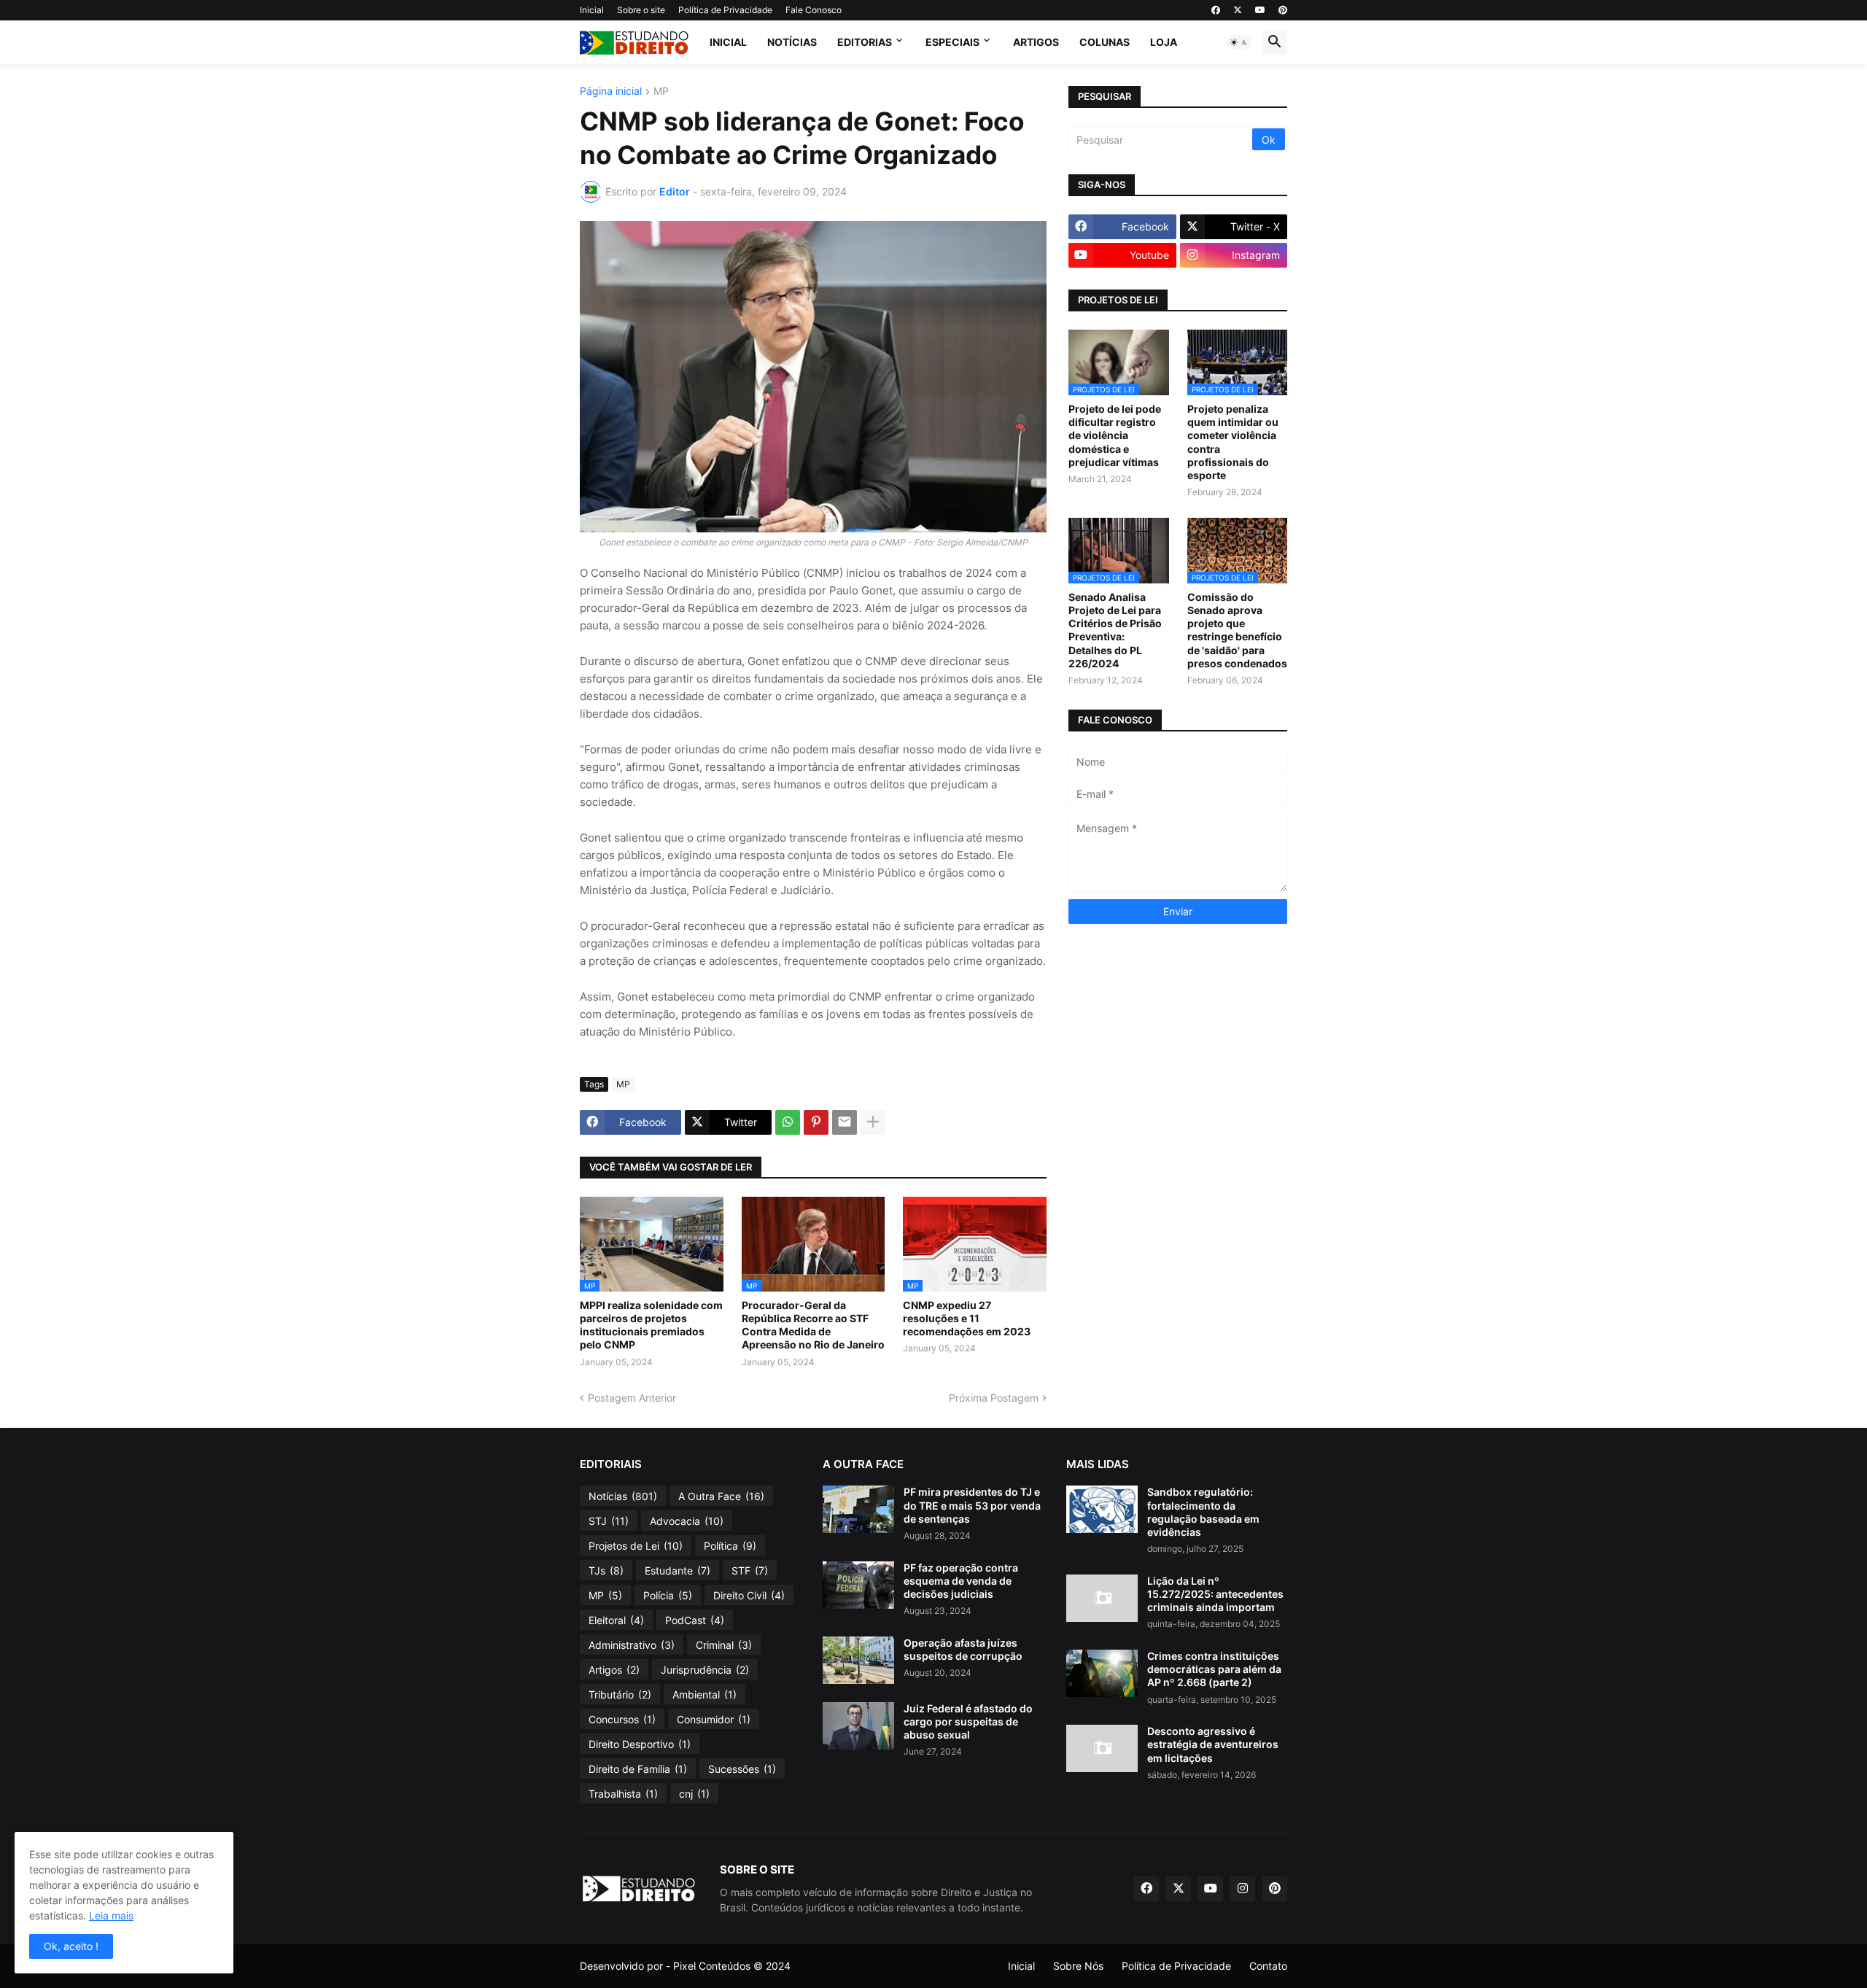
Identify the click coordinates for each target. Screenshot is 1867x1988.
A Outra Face (721, 1496)
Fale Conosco (814, 10)
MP (661, 92)
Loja (1164, 42)
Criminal (724, 1645)
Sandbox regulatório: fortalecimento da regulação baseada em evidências (1203, 1512)
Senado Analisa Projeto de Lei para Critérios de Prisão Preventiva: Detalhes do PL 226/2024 (1115, 630)
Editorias (865, 42)
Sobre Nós (1078, 1966)
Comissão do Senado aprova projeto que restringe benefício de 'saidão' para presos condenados (1237, 630)
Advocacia (687, 1521)
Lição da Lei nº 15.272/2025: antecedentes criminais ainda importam (1215, 1594)
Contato (1268, 1966)
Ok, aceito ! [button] (71, 1946)
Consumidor (714, 1719)
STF (750, 1570)
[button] (1239, 42)
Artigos (1036, 42)
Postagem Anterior (632, 1398)
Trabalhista (623, 1794)
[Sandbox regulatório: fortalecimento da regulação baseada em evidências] (1102, 1509)
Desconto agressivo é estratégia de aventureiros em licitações (1213, 1744)
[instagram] (1243, 1889)
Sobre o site (641, 10)
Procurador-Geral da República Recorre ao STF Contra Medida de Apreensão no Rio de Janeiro (813, 1325)
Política (730, 1546)
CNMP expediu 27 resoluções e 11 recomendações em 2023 (967, 1318)
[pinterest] (1283, 10)
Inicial (592, 10)
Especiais (952, 42)
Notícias (792, 42)
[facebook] (1216, 10)
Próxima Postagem (994, 1398)
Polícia (668, 1595)
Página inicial (611, 92)
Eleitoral (616, 1620)
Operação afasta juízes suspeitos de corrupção (963, 1649)
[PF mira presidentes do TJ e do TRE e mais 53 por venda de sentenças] (858, 1509)
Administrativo (632, 1645)
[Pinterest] (816, 1122)
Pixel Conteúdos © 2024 (732, 1966)
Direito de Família (638, 1769)
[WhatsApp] (788, 1122)
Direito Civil (749, 1595)
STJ (609, 1521)
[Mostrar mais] (873, 1122)
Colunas (1105, 42)
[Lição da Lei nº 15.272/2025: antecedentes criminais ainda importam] (1102, 1598)
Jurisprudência (705, 1670)
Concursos (622, 1719)
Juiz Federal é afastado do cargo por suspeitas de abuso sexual (968, 1721)
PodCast (695, 1620)
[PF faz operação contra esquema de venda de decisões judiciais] (858, 1585)
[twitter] (1238, 10)
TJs (606, 1570)
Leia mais (111, 1915)
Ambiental (705, 1694)
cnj (694, 1794)
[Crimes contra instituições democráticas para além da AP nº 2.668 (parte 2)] (1102, 1673)
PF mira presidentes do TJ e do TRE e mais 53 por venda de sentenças (972, 1505)
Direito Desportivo (640, 1744)
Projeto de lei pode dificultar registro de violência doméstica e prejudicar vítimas (1115, 435)
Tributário (620, 1694)
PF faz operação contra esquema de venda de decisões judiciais (961, 1581)
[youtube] (1260, 10)
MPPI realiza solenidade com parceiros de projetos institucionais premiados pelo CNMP (651, 1325)
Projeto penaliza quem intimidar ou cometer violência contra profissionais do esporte (1233, 442)
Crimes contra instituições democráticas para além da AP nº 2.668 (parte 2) (1214, 1669)
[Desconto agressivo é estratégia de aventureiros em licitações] (1102, 1748)
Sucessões (742, 1769)
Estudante (678, 1570)
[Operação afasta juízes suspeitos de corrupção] (858, 1660)
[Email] (845, 1122)
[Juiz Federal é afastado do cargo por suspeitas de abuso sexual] (858, 1726)
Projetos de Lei (636, 1546)
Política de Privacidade (725, 10)
